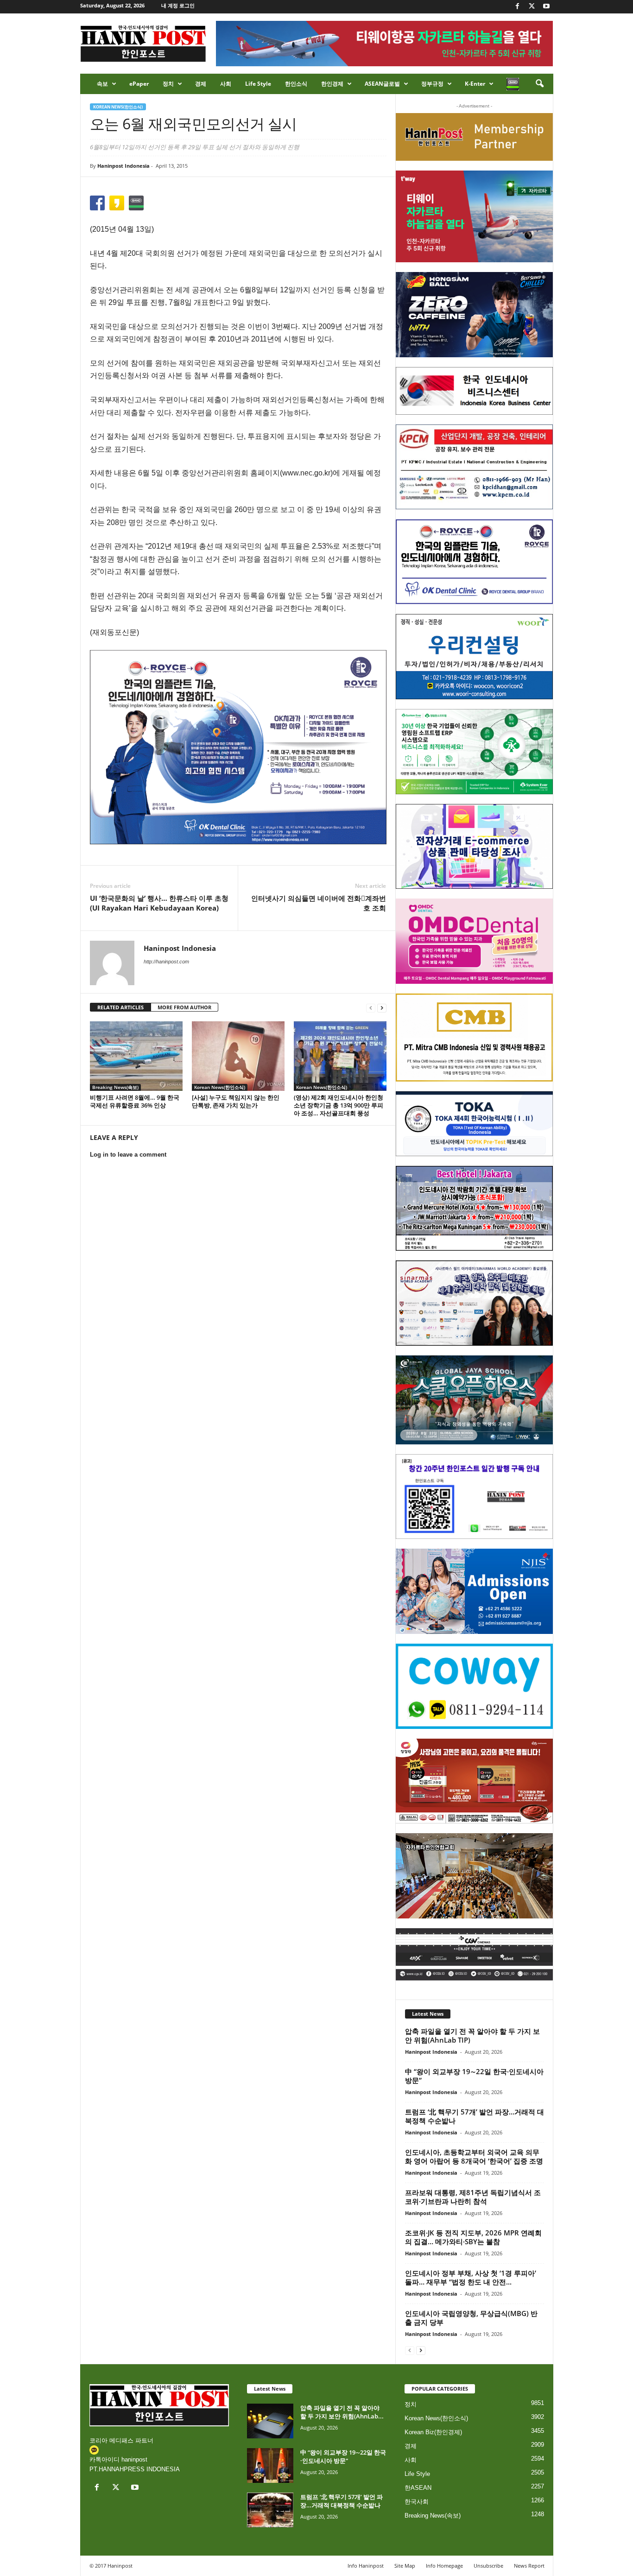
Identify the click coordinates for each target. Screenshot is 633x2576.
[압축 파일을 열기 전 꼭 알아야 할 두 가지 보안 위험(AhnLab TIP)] (270, 2421)
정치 (168, 84)
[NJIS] (474, 1591)
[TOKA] (474, 1123)
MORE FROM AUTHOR (184, 1007)
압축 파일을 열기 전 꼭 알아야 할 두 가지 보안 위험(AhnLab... (342, 2412)
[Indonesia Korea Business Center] (474, 391)
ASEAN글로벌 (382, 84)
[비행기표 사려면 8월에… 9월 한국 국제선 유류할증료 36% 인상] (136, 1056)
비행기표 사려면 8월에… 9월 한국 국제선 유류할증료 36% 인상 (135, 1101)
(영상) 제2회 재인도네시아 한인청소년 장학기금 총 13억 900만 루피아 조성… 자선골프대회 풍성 (339, 1105)
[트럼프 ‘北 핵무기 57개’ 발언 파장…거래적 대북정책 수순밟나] (270, 2510)
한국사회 (417, 2502)
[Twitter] (532, 7)
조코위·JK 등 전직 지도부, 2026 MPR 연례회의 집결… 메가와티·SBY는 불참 (473, 2237)
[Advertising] (238, 747)
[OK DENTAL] (474, 562)
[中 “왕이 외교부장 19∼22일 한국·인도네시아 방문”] (270, 2465)
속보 (102, 84)
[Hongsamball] (474, 315)
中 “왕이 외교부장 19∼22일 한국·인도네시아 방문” (474, 2076)
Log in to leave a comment (128, 1155)
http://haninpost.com (166, 962)
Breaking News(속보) (115, 1087)
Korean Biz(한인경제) (433, 2432)
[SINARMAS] (474, 1303)
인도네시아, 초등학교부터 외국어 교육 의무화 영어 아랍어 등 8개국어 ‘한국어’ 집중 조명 (474, 2156)
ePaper (139, 84)
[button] (539, 84)
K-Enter (475, 84)
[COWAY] (474, 1686)
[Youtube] (546, 7)
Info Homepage (444, 2566)
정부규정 (432, 84)
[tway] (474, 216)
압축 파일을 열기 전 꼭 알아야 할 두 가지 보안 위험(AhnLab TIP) (472, 2035)
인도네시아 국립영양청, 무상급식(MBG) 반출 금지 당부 (471, 2318)
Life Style (258, 84)
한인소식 (296, 84)
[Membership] (474, 137)
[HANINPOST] (474, 1497)
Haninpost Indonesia (123, 166)
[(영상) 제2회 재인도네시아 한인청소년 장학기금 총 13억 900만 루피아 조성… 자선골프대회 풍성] (340, 1056)
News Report (529, 2566)
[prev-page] (371, 1008)
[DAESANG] (474, 1781)
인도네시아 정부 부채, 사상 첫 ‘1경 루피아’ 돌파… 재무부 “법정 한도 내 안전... (471, 2277)
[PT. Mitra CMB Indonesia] (474, 1038)
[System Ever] (474, 752)
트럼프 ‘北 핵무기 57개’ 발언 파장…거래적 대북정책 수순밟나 (475, 2116)
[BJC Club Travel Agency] (474, 1209)
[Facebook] (518, 7)
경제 (201, 84)
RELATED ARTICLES (120, 1007)
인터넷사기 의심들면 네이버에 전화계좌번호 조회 (319, 903)
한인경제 (332, 84)
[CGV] (474, 1954)
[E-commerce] (474, 847)
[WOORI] (474, 657)
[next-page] (382, 1008)
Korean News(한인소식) (118, 107)
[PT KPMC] (474, 467)
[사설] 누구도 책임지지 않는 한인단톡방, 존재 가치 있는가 (236, 1101)
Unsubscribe (488, 2566)
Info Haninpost (366, 2566)
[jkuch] (474, 1876)
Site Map (405, 2566)
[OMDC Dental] (474, 941)
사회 (226, 84)
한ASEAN (418, 2488)
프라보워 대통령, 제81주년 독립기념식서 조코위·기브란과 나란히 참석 (473, 2197)
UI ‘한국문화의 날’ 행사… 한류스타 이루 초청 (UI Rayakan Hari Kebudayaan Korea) (159, 903)
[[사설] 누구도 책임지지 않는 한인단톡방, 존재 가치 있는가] (238, 1056)
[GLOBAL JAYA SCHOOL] (474, 1400)
